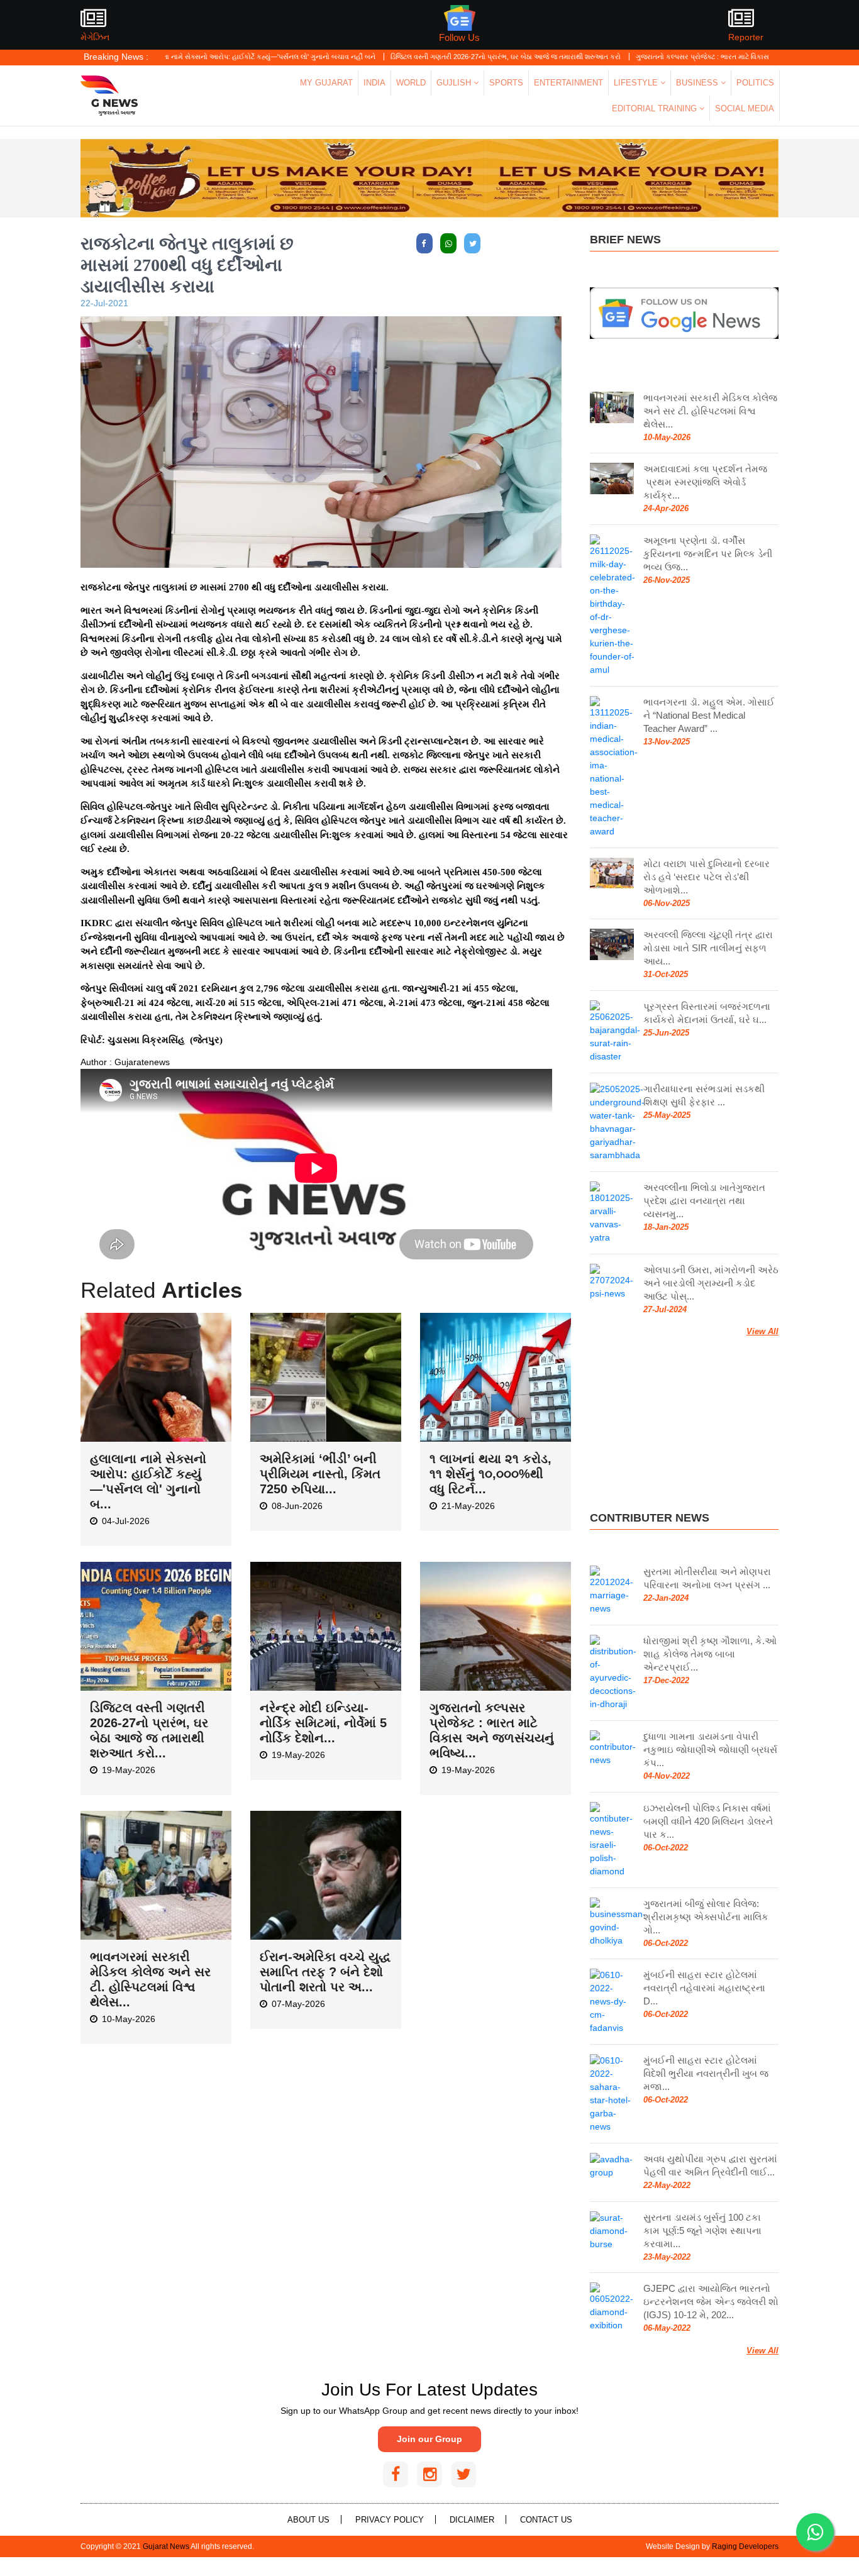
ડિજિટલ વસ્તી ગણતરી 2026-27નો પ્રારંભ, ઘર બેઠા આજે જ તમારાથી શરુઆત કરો (437, 57)
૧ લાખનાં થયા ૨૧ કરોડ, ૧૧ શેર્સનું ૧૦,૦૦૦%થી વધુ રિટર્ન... (490, 1474)
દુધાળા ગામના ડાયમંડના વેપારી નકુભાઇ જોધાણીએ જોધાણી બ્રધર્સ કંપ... (710, 1750)
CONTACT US (546, 2520)
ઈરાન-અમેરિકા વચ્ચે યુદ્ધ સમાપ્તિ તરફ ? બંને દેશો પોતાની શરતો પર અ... (325, 1972)
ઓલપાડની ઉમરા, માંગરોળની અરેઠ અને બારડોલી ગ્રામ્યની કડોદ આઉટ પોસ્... (711, 1283)
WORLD (411, 83)
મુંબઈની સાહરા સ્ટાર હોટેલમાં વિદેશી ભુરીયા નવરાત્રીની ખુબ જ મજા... (706, 2073)
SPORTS (506, 83)
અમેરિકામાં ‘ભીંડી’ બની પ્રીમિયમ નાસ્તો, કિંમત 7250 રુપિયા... (320, 1474)
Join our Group (429, 2439)
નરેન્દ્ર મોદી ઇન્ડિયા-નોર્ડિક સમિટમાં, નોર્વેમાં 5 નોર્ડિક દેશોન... (323, 1723)
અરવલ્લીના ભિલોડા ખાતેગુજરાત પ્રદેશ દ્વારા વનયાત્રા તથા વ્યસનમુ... (704, 1201)
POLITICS (755, 83)
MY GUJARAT (326, 83)
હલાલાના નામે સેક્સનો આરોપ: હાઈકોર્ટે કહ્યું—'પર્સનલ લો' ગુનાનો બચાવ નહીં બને (191, 57)
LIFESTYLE (637, 83)
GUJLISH (455, 83)
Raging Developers (745, 2546)
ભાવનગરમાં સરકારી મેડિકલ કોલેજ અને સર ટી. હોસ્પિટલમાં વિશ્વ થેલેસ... (710, 411)
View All (762, 1331)
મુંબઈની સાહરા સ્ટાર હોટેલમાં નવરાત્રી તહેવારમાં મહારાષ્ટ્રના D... (704, 1988)
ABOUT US (308, 2520)
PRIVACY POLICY (390, 2520)
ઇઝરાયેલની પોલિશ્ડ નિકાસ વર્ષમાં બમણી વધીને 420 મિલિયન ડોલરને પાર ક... (708, 1821)
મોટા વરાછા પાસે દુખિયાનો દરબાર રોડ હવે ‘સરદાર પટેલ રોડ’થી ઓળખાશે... (707, 877)
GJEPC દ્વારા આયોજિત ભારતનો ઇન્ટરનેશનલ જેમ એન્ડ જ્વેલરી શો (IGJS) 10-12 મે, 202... (711, 2302)
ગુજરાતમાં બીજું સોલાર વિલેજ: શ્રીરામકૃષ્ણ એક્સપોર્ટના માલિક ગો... (706, 1917)
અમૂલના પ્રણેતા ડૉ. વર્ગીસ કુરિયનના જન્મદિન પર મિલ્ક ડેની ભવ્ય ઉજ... (708, 554)
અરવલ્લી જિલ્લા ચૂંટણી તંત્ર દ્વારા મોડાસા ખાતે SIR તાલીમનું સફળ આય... (708, 948)
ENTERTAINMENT (568, 83)
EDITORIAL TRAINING (656, 108)
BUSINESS (698, 83)
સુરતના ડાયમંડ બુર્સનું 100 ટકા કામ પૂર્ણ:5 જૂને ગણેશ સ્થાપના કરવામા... (702, 2231)
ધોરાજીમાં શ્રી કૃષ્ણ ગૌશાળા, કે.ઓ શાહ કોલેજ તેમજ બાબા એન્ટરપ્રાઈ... (710, 1654)
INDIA (374, 83)
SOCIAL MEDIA (745, 108)
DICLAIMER (472, 2520)
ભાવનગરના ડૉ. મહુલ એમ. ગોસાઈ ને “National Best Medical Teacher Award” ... (709, 715)
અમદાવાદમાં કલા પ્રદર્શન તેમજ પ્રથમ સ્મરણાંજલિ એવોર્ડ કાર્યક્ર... (705, 482)
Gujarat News (166, 2546)
